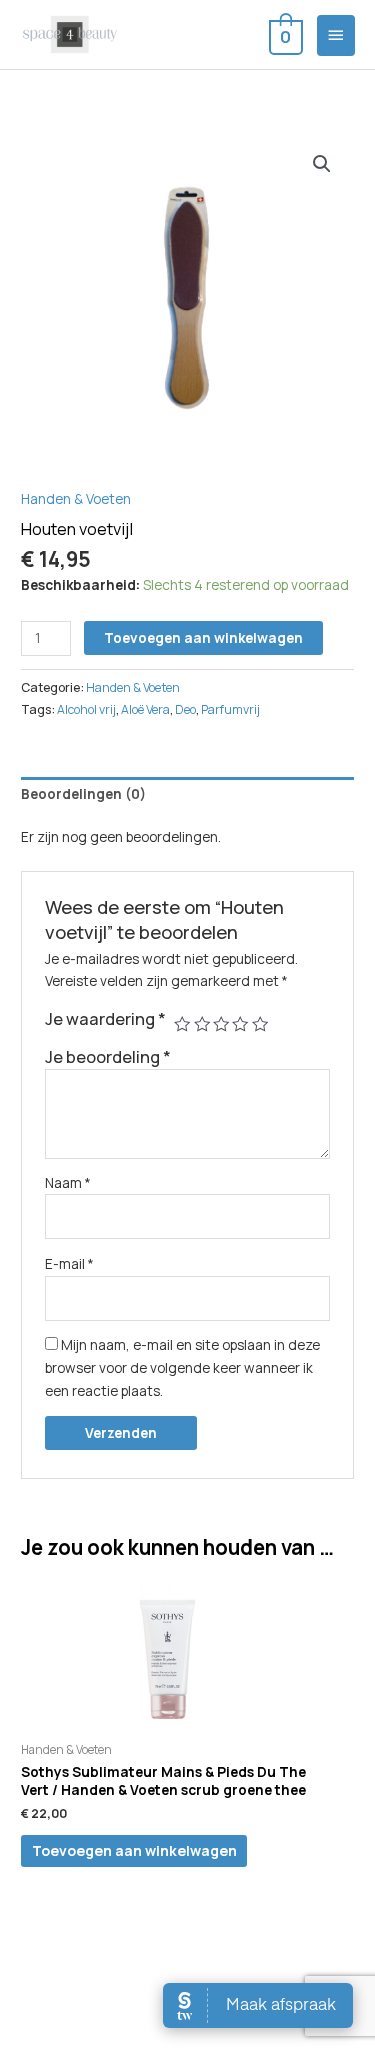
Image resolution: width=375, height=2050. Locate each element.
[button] (322, 164)
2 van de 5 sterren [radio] (202, 1024)
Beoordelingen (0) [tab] (83, 793)
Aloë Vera (145, 709)
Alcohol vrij (86, 709)
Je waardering (105, 1019)
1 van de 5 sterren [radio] (182, 1024)
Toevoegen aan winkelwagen (203, 637)
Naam (68, 1182)
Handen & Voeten (76, 498)
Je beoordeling (108, 1057)
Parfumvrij (230, 709)
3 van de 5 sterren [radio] (221, 1024)
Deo (185, 709)
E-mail (69, 1263)
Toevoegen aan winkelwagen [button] (134, 1850)
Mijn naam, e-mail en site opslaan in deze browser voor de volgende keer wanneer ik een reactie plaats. (182, 1367)
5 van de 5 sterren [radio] (260, 1024)
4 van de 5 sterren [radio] (240, 1024)
